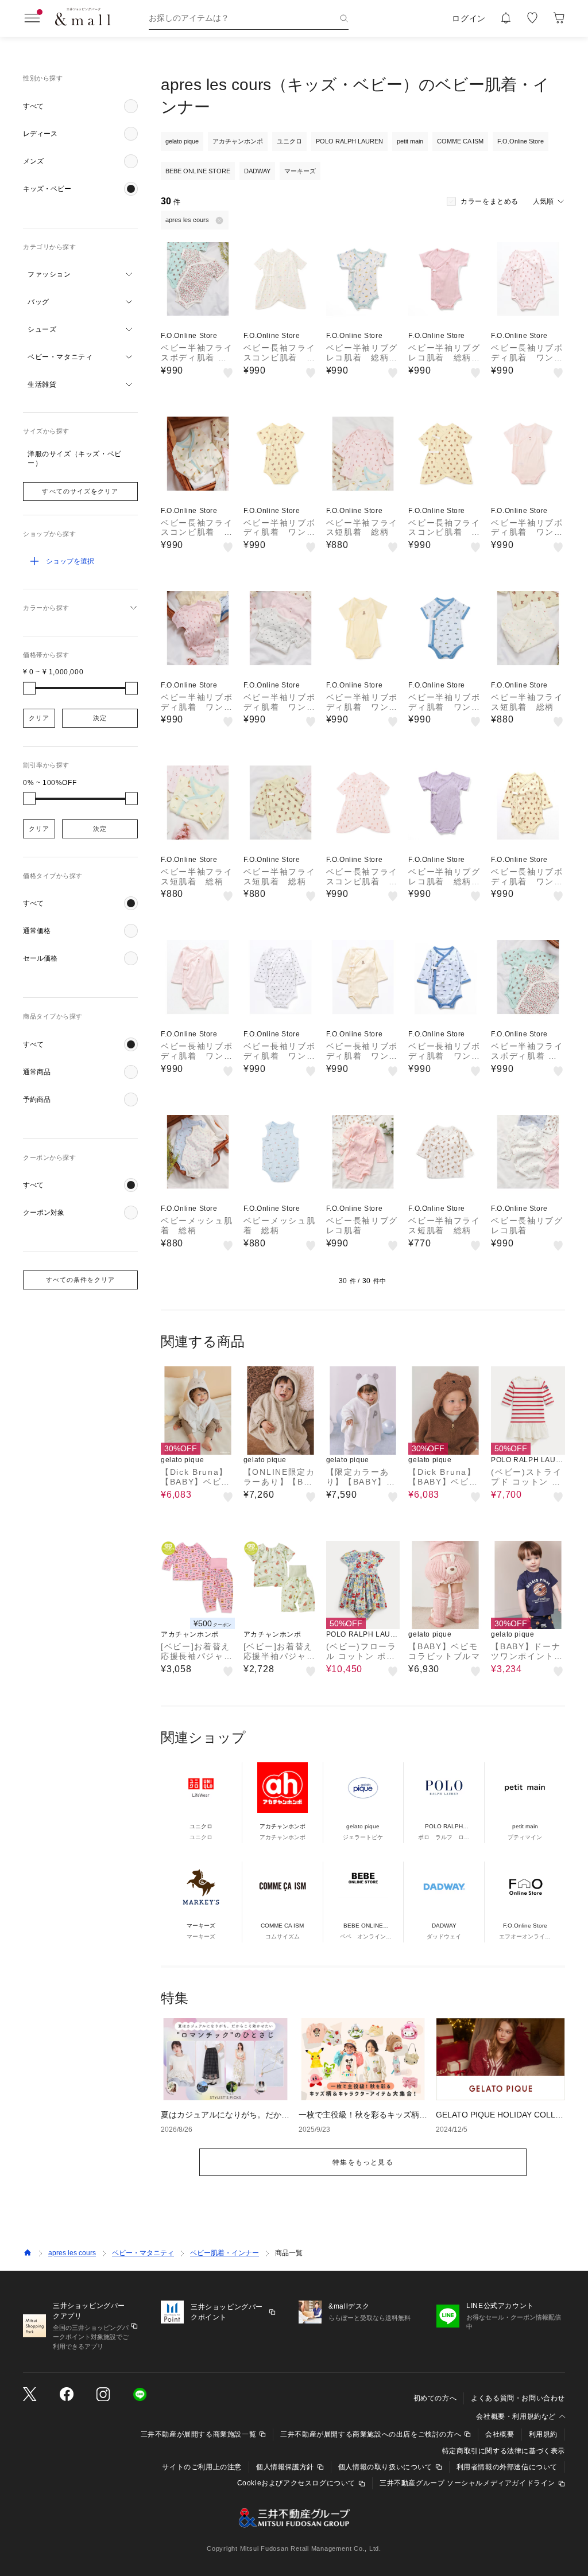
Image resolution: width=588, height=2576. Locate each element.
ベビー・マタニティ (143, 2253)
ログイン (469, 18)
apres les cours (72, 2253)
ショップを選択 (70, 561)
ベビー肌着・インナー (225, 2253)
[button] (80, 106)
